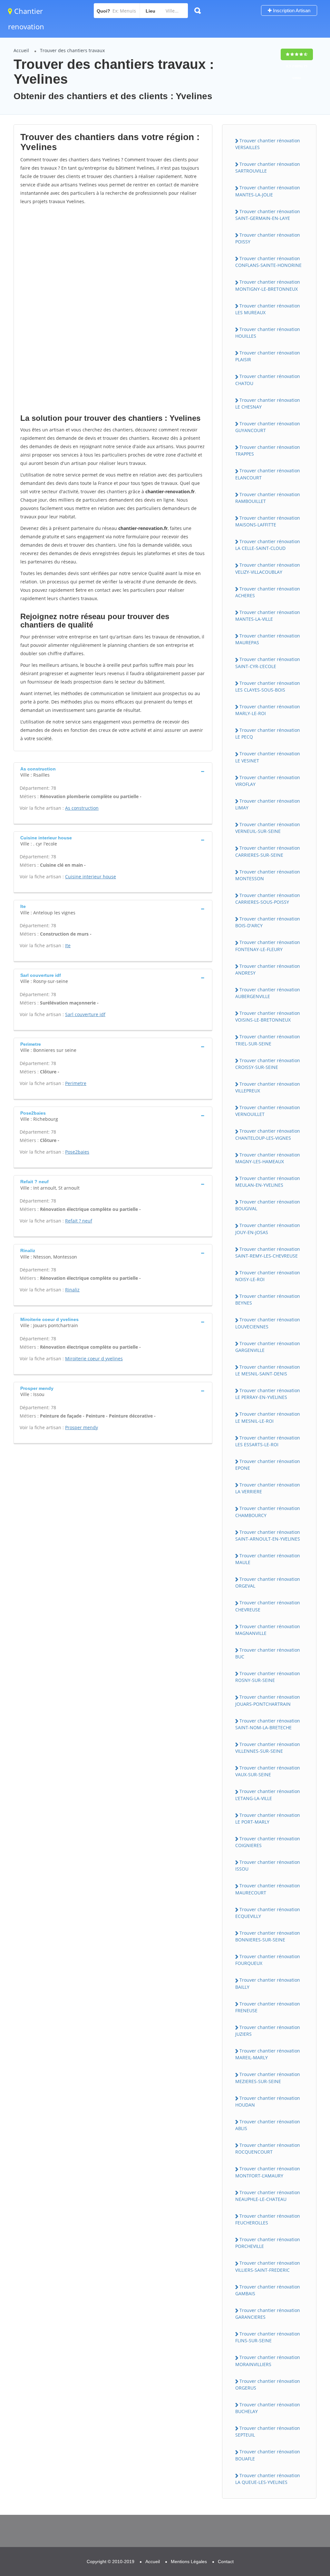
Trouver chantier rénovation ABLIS (268, 2125)
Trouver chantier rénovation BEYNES (268, 1299)
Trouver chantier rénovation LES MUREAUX (268, 309)
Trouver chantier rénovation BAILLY (268, 1983)
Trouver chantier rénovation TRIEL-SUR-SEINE (268, 1040)
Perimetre (76, 1083)
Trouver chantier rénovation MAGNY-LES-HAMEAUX (268, 1158)
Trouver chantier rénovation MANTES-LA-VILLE (268, 616)
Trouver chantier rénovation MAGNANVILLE (268, 1630)
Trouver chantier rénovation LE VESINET (268, 757)
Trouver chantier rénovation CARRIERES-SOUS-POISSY (268, 899)
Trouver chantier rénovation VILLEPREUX (268, 1087)
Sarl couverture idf (85, 1014)
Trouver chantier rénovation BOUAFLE (268, 2455)
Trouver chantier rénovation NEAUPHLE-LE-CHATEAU (268, 2196)
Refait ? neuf (79, 1221)
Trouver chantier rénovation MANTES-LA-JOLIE (268, 191)
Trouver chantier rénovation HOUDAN (268, 2101)
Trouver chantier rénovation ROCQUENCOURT (268, 2148)
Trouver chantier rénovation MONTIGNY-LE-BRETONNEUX (268, 285)
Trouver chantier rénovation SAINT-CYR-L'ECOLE (268, 663)
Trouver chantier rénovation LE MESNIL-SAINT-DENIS (268, 1370)
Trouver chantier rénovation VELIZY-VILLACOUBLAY (268, 568)
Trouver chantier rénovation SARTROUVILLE (268, 167)
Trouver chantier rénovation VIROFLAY (268, 781)
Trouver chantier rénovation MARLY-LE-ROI (268, 710)
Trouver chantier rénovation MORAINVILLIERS (268, 2361)
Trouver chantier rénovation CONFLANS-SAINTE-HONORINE (268, 262)
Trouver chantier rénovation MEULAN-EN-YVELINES (268, 1182)
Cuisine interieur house (91, 877)
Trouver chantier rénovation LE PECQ (268, 733)
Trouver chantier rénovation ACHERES (268, 592)
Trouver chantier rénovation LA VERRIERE (268, 1488)
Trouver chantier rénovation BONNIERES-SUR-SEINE (268, 1936)
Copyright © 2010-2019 (111, 2562)
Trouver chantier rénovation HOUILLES (268, 333)
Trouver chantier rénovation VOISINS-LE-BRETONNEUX (268, 1016)
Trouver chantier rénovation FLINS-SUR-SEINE (268, 2337)
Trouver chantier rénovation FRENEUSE (268, 2007)
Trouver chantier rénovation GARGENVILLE (268, 1347)
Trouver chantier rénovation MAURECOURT (268, 1889)
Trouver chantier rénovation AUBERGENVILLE (268, 993)
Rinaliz (72, 1290)
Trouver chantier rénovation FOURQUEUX (268, 1960)
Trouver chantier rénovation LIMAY (268, 804)
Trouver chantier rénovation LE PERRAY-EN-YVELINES (268, 1394)
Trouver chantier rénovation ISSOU (268, 1865)
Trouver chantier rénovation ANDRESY (268, 969)
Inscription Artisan (291, 10)
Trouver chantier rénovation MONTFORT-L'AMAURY (268, 2172)
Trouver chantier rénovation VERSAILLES (268, 144)
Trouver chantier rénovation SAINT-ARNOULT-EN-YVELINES (268, 1535)
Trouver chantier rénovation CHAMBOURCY (268, 1512)
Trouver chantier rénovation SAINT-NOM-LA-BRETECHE (268, 1724)
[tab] (113, 771)
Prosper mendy (82, 1427)
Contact (226, 2562)
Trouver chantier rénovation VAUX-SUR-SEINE (268, 1771)
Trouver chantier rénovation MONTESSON (268, 875)
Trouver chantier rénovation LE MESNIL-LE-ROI (268, 1417)
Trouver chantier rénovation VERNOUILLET (268, 1111)
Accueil (21, 50)
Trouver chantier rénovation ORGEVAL (268, 1582)
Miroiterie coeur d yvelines (94, 1359)
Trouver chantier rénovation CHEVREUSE (268, 1606)
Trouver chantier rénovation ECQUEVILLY (268, 1913)
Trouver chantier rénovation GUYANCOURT (268, 427)
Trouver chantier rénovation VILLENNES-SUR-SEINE (268, 1748)
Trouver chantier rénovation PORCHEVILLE (268, 2243)
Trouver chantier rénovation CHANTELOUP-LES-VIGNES (268, 1134)
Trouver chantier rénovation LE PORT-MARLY (268, 1818)
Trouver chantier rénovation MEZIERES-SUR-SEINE (268, 2078)
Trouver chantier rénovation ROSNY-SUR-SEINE (268, 1677)
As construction (82, 808)
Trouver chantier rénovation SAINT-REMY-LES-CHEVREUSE (268, 1252)
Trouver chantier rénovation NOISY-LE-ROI (268, 1276)
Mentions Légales (189, 2562)
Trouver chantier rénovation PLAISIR (268, 356)
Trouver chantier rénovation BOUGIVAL (268, 1205)
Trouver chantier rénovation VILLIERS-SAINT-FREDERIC (268, 2266)
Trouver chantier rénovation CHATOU (268, 380)
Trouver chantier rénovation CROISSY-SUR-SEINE (268, 1064)
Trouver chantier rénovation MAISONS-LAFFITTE (268, 521)
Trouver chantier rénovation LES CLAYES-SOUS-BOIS (268, 686)
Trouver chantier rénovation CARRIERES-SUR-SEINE (268, 851)
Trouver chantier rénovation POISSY (268, 238)
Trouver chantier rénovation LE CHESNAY (268, 403)
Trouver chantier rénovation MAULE (268, 1559)
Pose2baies (77, 1152)
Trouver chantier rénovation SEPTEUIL (268, 2431)
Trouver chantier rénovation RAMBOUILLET (268, 498)
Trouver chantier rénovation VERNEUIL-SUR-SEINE (268, 828)
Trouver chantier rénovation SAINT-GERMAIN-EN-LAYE (268, 215)
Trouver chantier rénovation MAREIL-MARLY (268, 2054)
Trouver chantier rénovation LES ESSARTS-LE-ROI (268, 1441)
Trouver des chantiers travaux (72, 50)
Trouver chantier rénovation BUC (268, 1653)
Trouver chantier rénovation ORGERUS (268, 2384)
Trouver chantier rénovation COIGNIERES (268, 1842)
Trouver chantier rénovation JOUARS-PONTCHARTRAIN (268, 1700)
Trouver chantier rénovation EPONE (268, 1465)
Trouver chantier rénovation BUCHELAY (268, 2408)
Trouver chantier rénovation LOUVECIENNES (268, 1323)
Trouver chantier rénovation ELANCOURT (268, 474)
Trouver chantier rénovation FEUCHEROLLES (268, 2219)
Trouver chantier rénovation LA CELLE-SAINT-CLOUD (268, 545)
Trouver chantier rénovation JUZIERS (268, 2031)
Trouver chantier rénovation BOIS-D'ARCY (268, 922)
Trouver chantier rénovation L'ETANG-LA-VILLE (268, 1795)
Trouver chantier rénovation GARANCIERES (268, 2314)
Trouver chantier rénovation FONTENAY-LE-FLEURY (268, 946)
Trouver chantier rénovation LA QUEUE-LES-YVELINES (268, 2479)
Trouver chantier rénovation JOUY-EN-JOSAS (268, 1229)
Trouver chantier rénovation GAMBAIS (268, 2290)
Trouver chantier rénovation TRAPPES (268, 450)
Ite (68, 945)
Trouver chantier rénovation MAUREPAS (268, 639)
